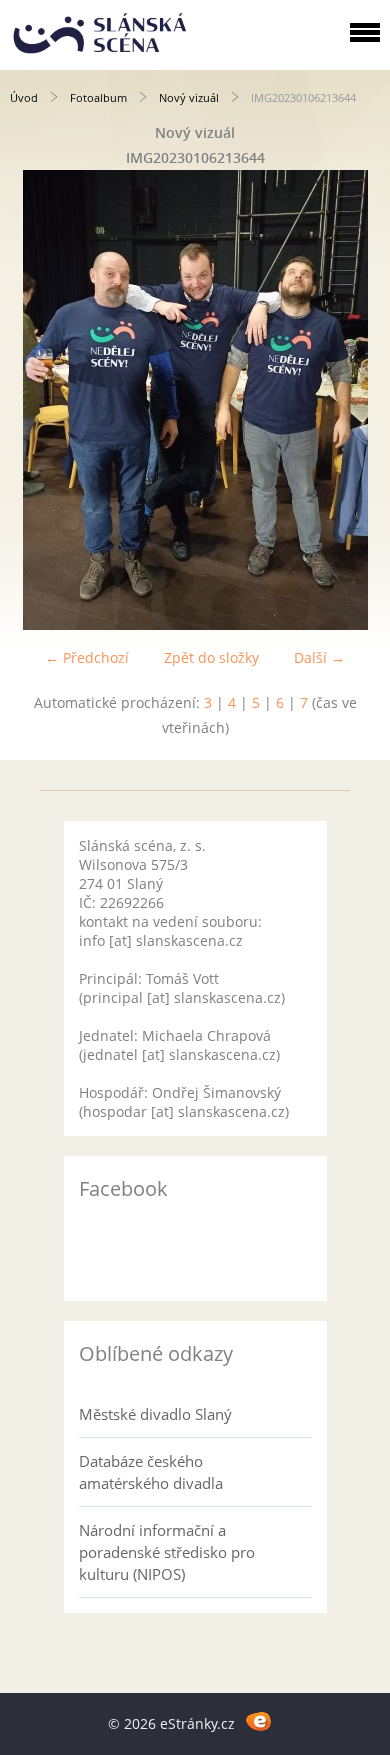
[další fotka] (357, 400)
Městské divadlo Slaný (155, 1414)
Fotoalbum (98, 97)
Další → (319, 657)
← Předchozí (87, 657)
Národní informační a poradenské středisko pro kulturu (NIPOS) (167, 1552)
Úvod (24, 97)
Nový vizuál (189, 97)
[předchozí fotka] (32, 400)
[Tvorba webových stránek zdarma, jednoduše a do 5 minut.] (258, 1720)
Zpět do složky (211, 657)
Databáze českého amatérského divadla (151, 1472)
